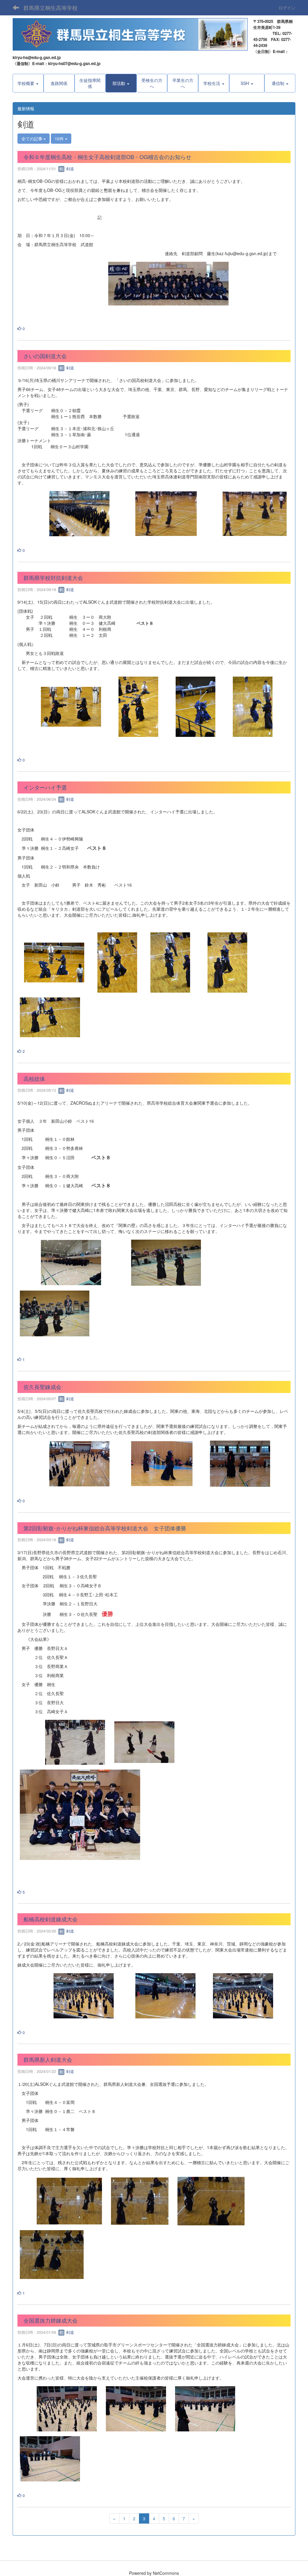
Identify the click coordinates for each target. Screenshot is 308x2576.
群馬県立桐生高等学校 (51, 8)
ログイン (287, 8)
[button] (121, 83)
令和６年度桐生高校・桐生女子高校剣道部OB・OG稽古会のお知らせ (107, 157)
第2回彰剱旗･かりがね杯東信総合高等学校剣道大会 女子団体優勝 (105, 1528)
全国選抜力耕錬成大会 (51, 2320)
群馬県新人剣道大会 (48, 2059)
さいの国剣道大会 (45, 356)
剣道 (69, 169)
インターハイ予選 (45, 787)
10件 (60, 139)
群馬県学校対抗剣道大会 (53, 577)
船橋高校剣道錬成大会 (51, 1919)
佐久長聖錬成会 (42, 1387)
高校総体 (34, 1078)
